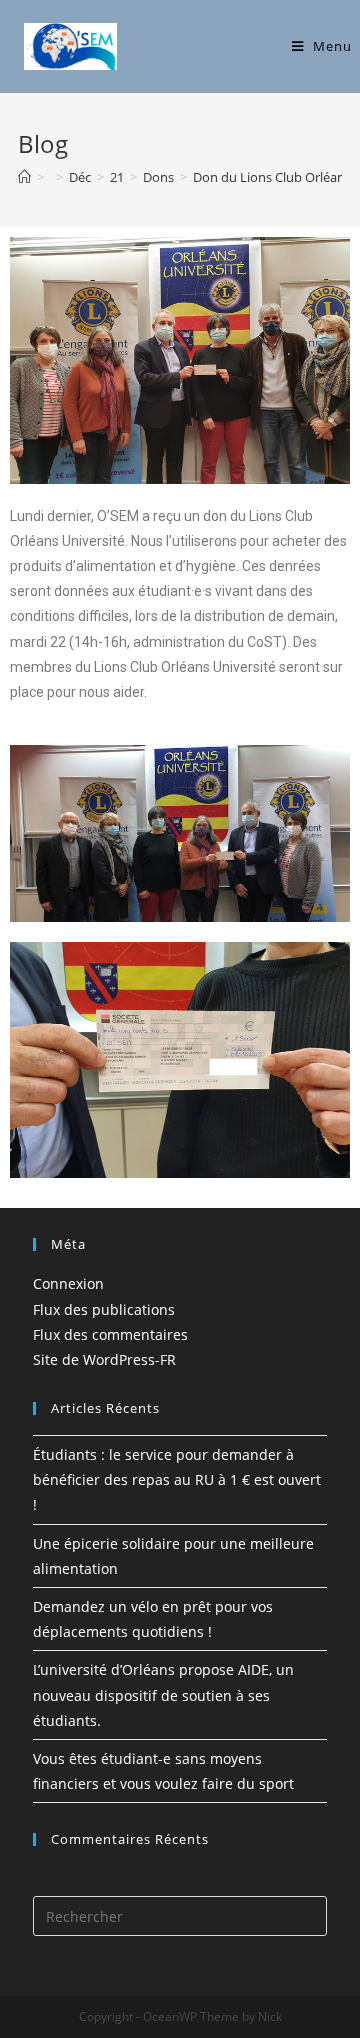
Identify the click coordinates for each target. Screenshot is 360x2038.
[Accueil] (24, 177)
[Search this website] (180, 1914)
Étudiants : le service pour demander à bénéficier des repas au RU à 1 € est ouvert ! (177, 1479)
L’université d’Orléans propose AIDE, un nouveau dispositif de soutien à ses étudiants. (163, 1694)
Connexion (68, 1283)
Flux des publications (104, 1309)
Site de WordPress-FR (104, 1359)
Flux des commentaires (110, 1334)
